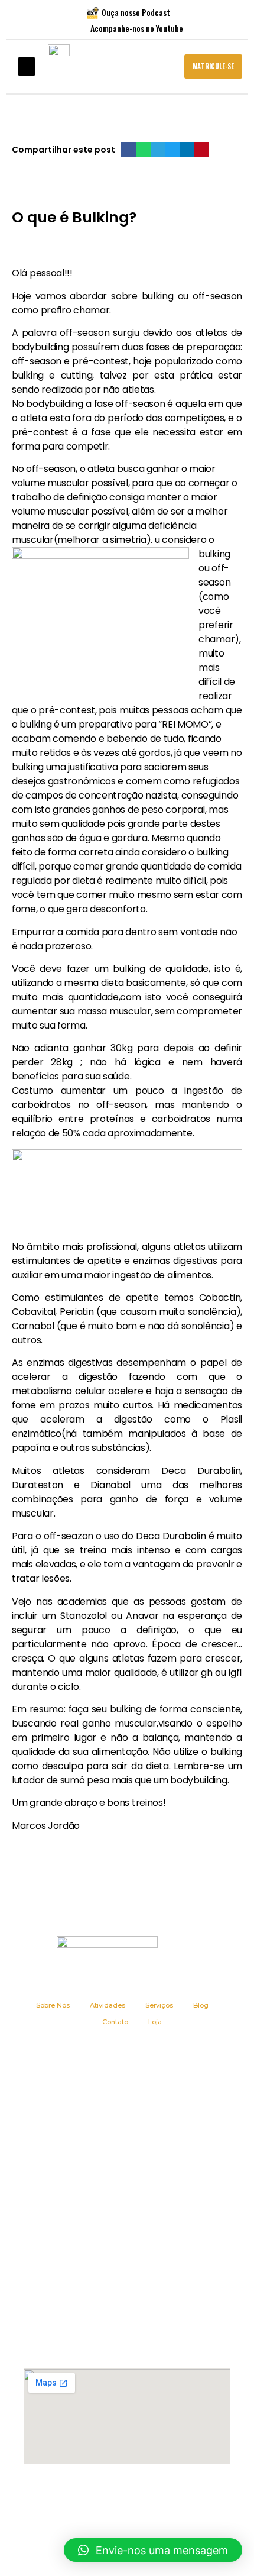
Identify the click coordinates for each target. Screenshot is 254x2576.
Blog (201, 2005)
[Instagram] (116, 2497)
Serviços (159, 2005)
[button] (27, 67)
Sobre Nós (53, 2005)
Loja (155, 2022)
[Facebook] (93, 2497)
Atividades (108, 2005)
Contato (115, 2022)
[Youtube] (139, 2497)
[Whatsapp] (162, 2497)
